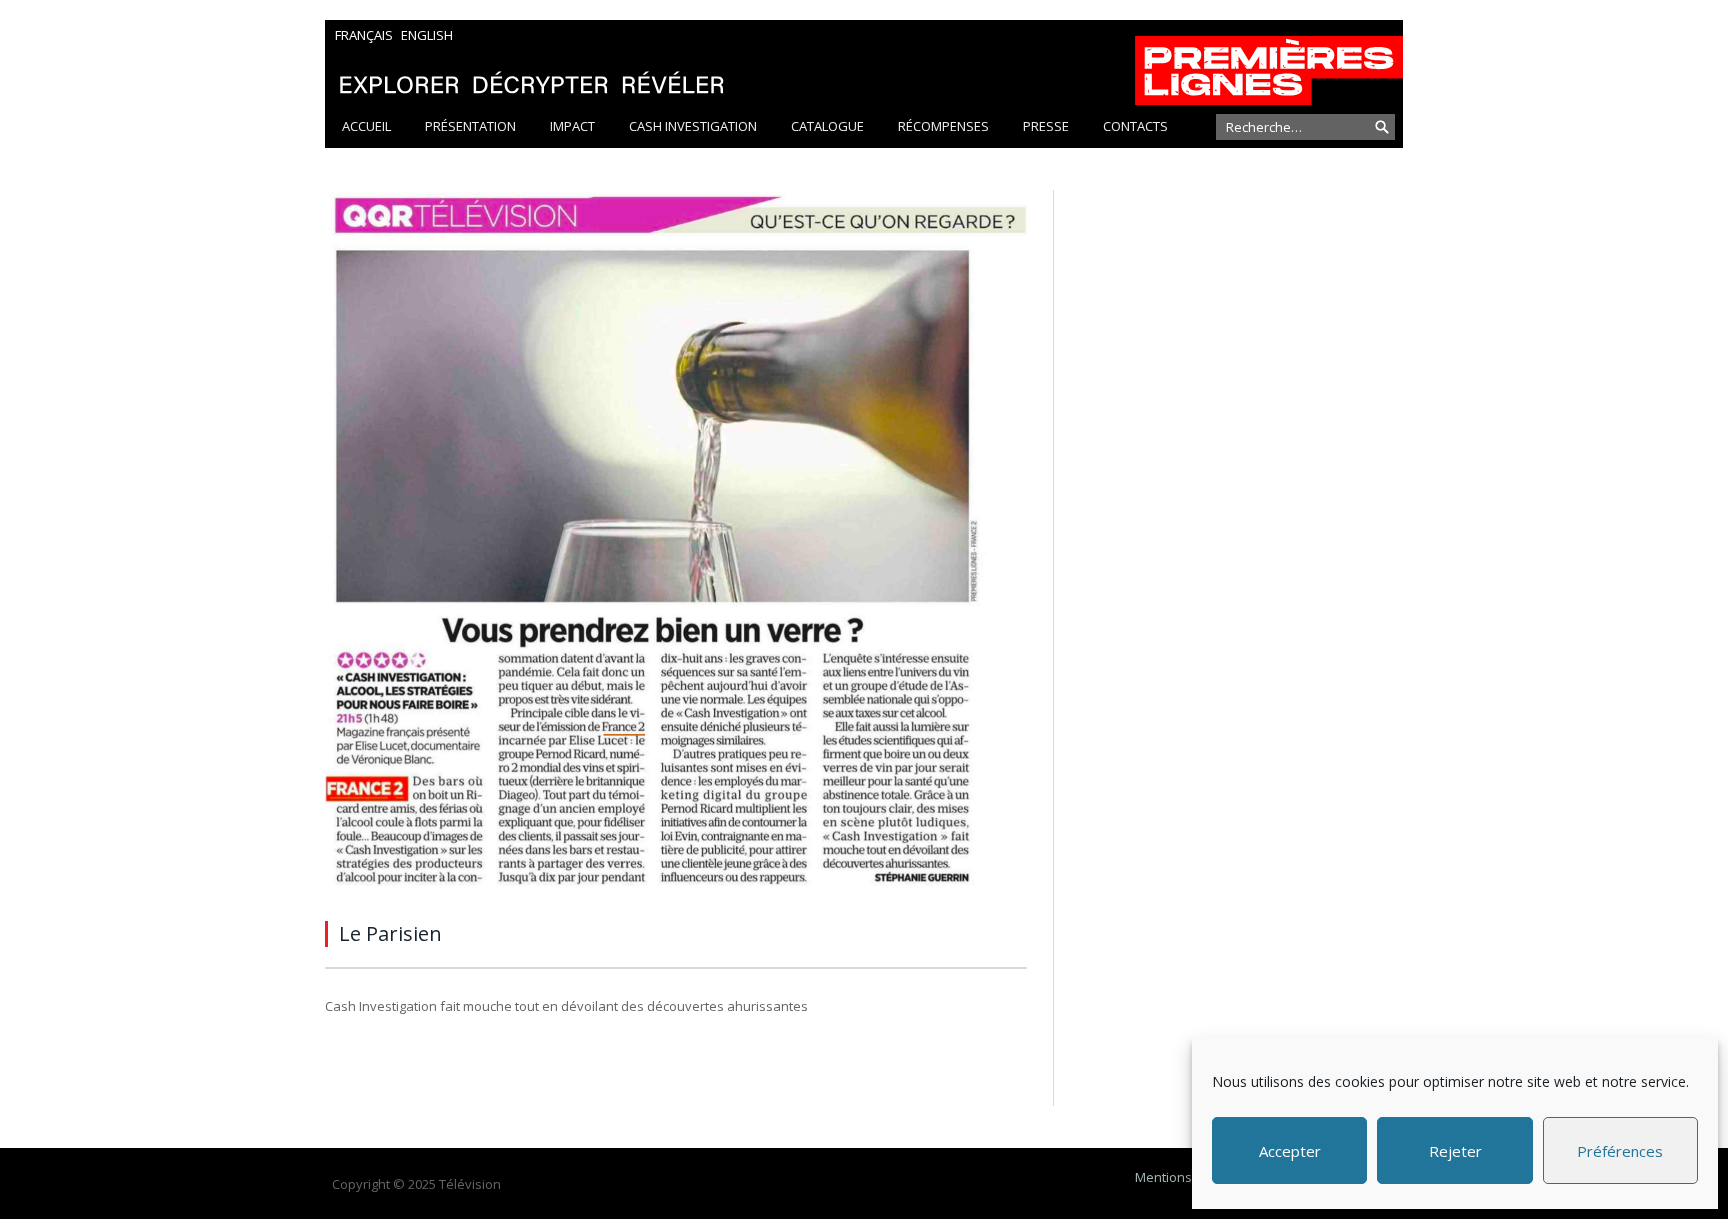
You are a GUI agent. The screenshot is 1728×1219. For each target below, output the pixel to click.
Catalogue (827, 126)
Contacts (1135, 126)
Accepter (1290, 1151)
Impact (572, 126)
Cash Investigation (693, 126)
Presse (1046, 126)
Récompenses (943, 126)
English (427, 35)
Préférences (1620, 1151)
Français (364, 35)
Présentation (470, 126)
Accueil (366, 126)
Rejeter (1455, 1151)
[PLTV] (864, 62)
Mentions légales (1187, 1177)
